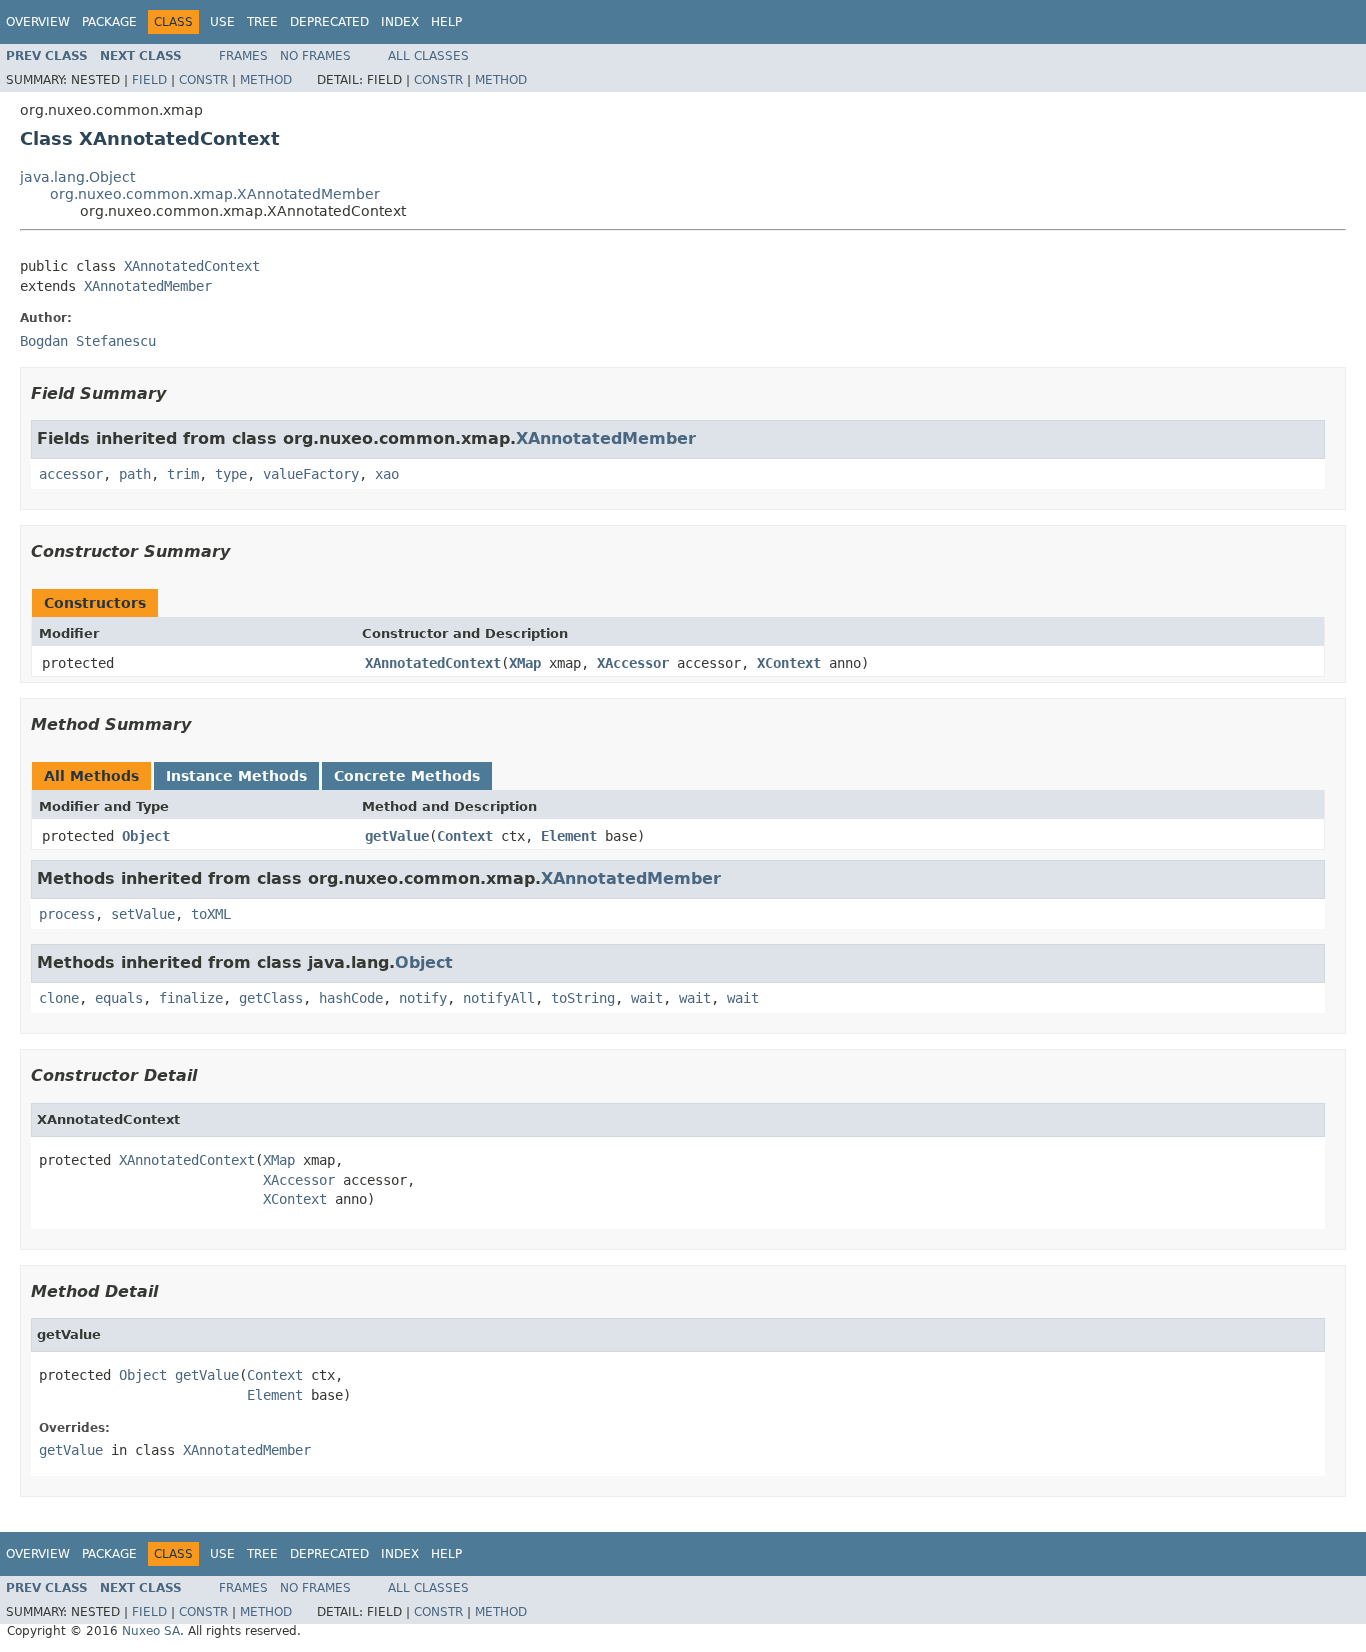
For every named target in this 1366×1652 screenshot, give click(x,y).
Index (400, 22)
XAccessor (633, 663)
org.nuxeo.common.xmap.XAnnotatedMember (215, 194)
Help (446, 22)
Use (222, 22)
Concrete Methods (407, 776)
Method (266, 80)
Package (109, 22)
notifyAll (499, 998)
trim (183, 474)
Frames (243, 56)
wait (647, 998)
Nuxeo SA (151, 1631)
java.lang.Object (77, 177)
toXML (211, 914)
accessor (71, 474)
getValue (397, 836)
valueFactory (311, 474)
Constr (203, 80)
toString (583, 998)
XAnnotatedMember (148, 286)
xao (387, 474)
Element (569, 836)
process (67, 914)
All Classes (428, 56)
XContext (789, 663)
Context (465, 836)
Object (146, 836)
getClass (271, 998)
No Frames (315, 56)
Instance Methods (236, 776)
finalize (191, 998)
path (135, 474)
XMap (525, 663)
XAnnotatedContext (192, 266)
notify (423, 998)
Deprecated (329, 22)
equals (119, 998)
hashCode (351, 998)
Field (149, 80)
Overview (38, 22)
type (231, 474)
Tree (262, 22)
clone (59, 998)
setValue (143, 914)
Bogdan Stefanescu (88, 341)
